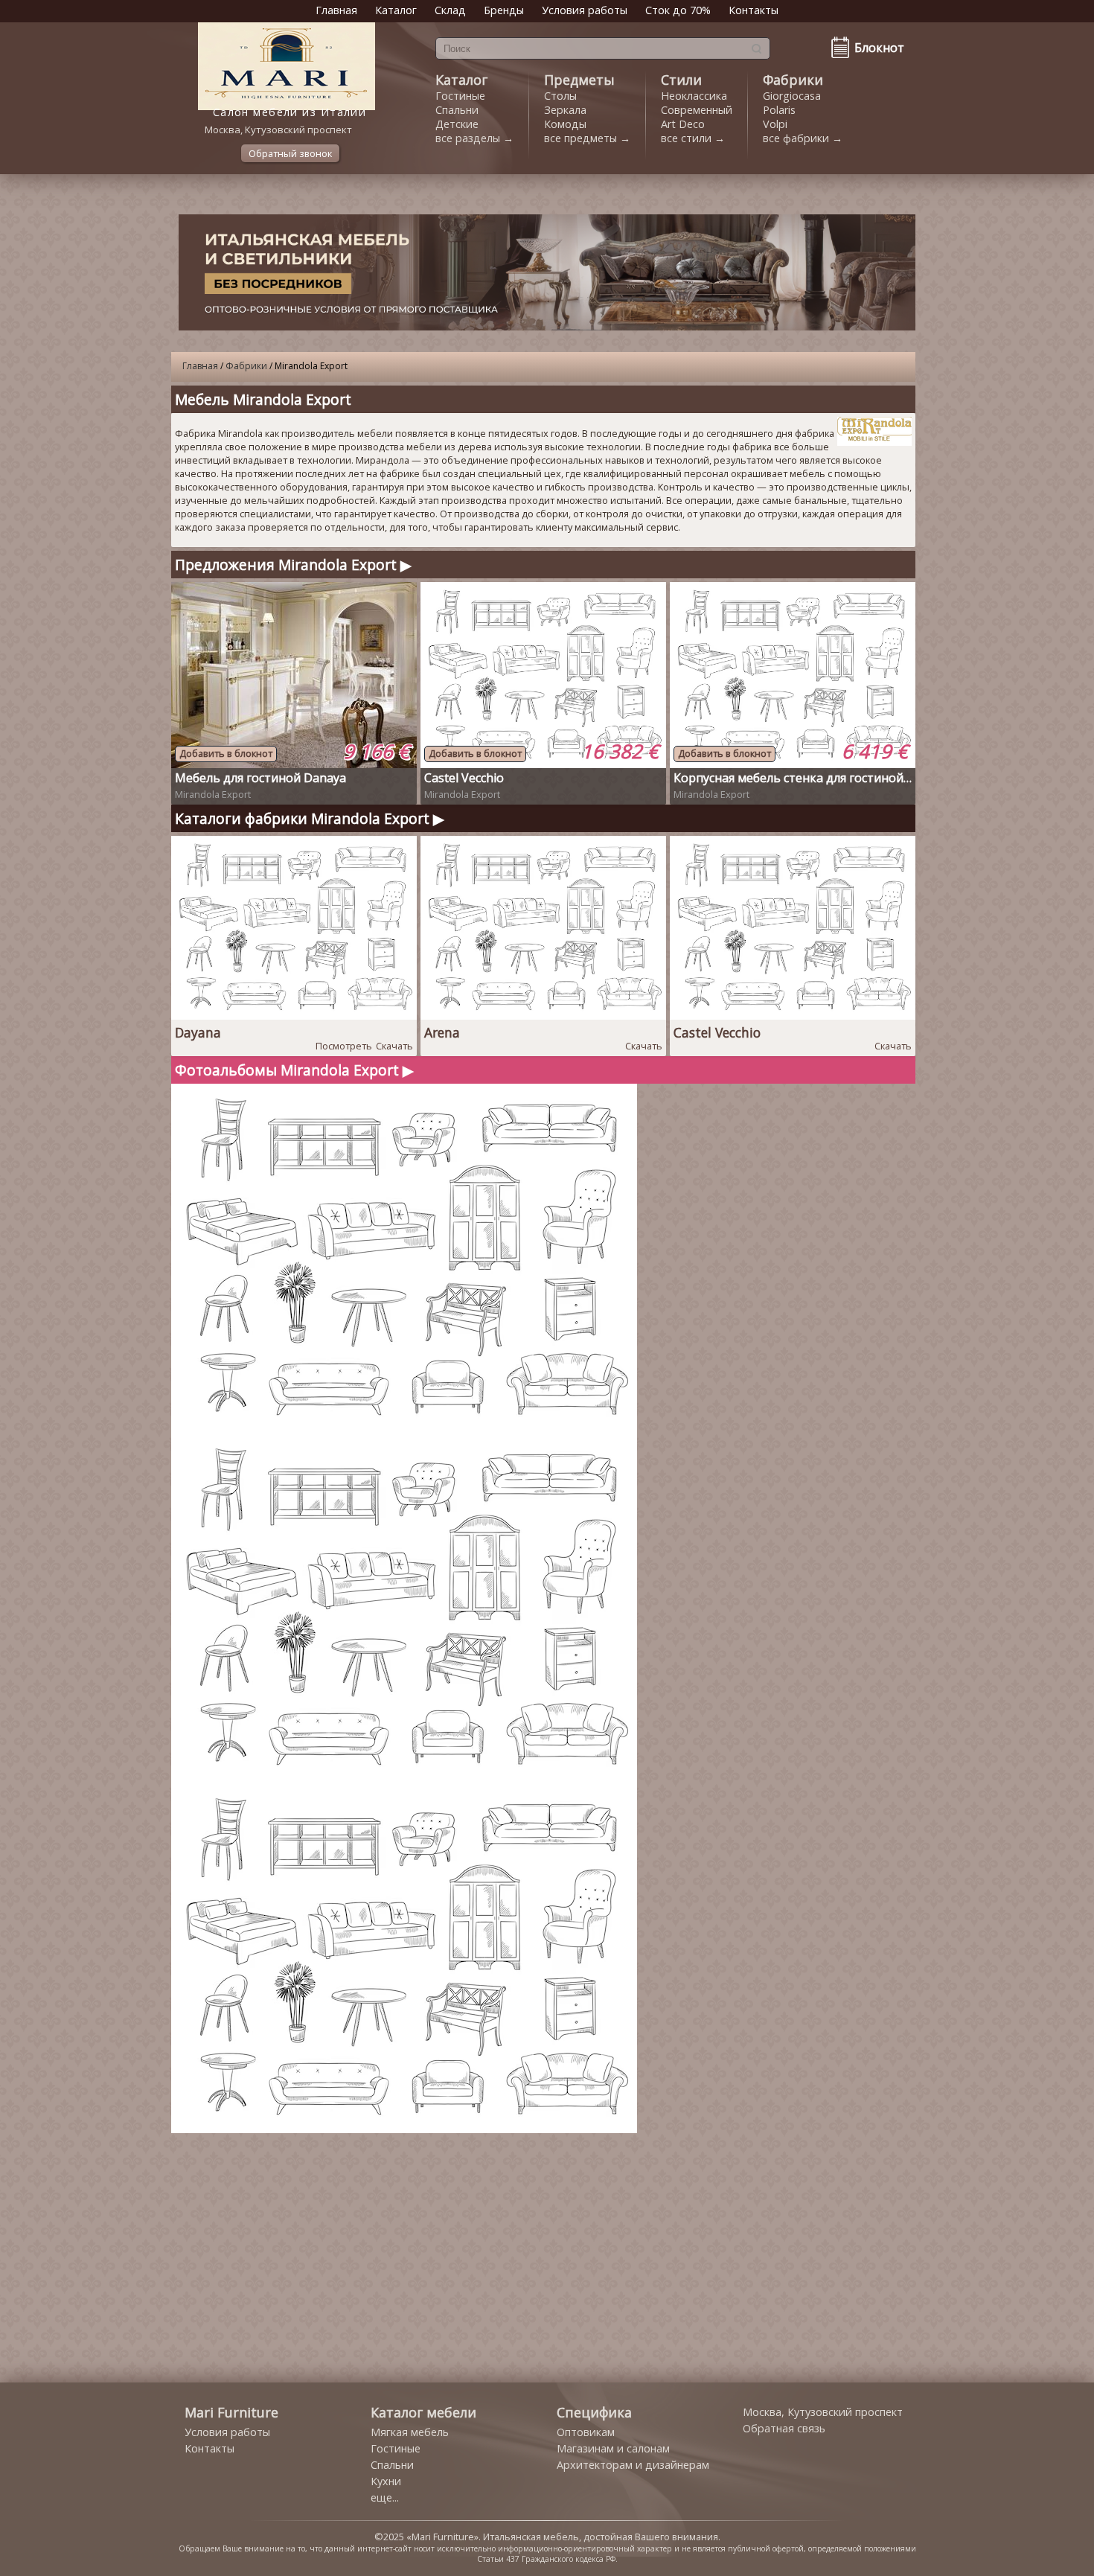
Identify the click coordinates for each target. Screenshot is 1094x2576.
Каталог (396, 10)
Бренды (504, 10)
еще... (385, 2497)
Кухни (386, 2481)
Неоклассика (694, 96)
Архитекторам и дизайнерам (633, 2465)
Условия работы (585, 10)
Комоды (565, 124)
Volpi (775, 124)
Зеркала (565, 110)
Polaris (779, 110)
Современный (697, 110)
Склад (450, 10)
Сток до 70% (678, 10)
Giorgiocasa (792, 96)
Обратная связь (784, 2428)
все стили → (693, 138)
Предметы (579, 80)
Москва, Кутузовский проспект (823, 2412)
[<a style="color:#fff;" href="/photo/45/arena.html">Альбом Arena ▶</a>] (406, 1429)
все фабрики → (803, 138)
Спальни (457, 110)
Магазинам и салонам (613, 2448)
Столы (560, 96)
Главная (336, 10)
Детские (457, 124)
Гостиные (460, 96)
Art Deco (683, 124)
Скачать (394, 1046)
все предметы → (587, 138)
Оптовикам (586, 2432)
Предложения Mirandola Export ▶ (293, 565)
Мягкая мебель (410, 2432)
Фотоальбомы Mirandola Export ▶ (294, 1070)
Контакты (754, 10)
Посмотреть (344, 1046)
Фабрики (793, 80)
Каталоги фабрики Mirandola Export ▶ (310, 818)
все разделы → (474, 138)
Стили (681, 80)
